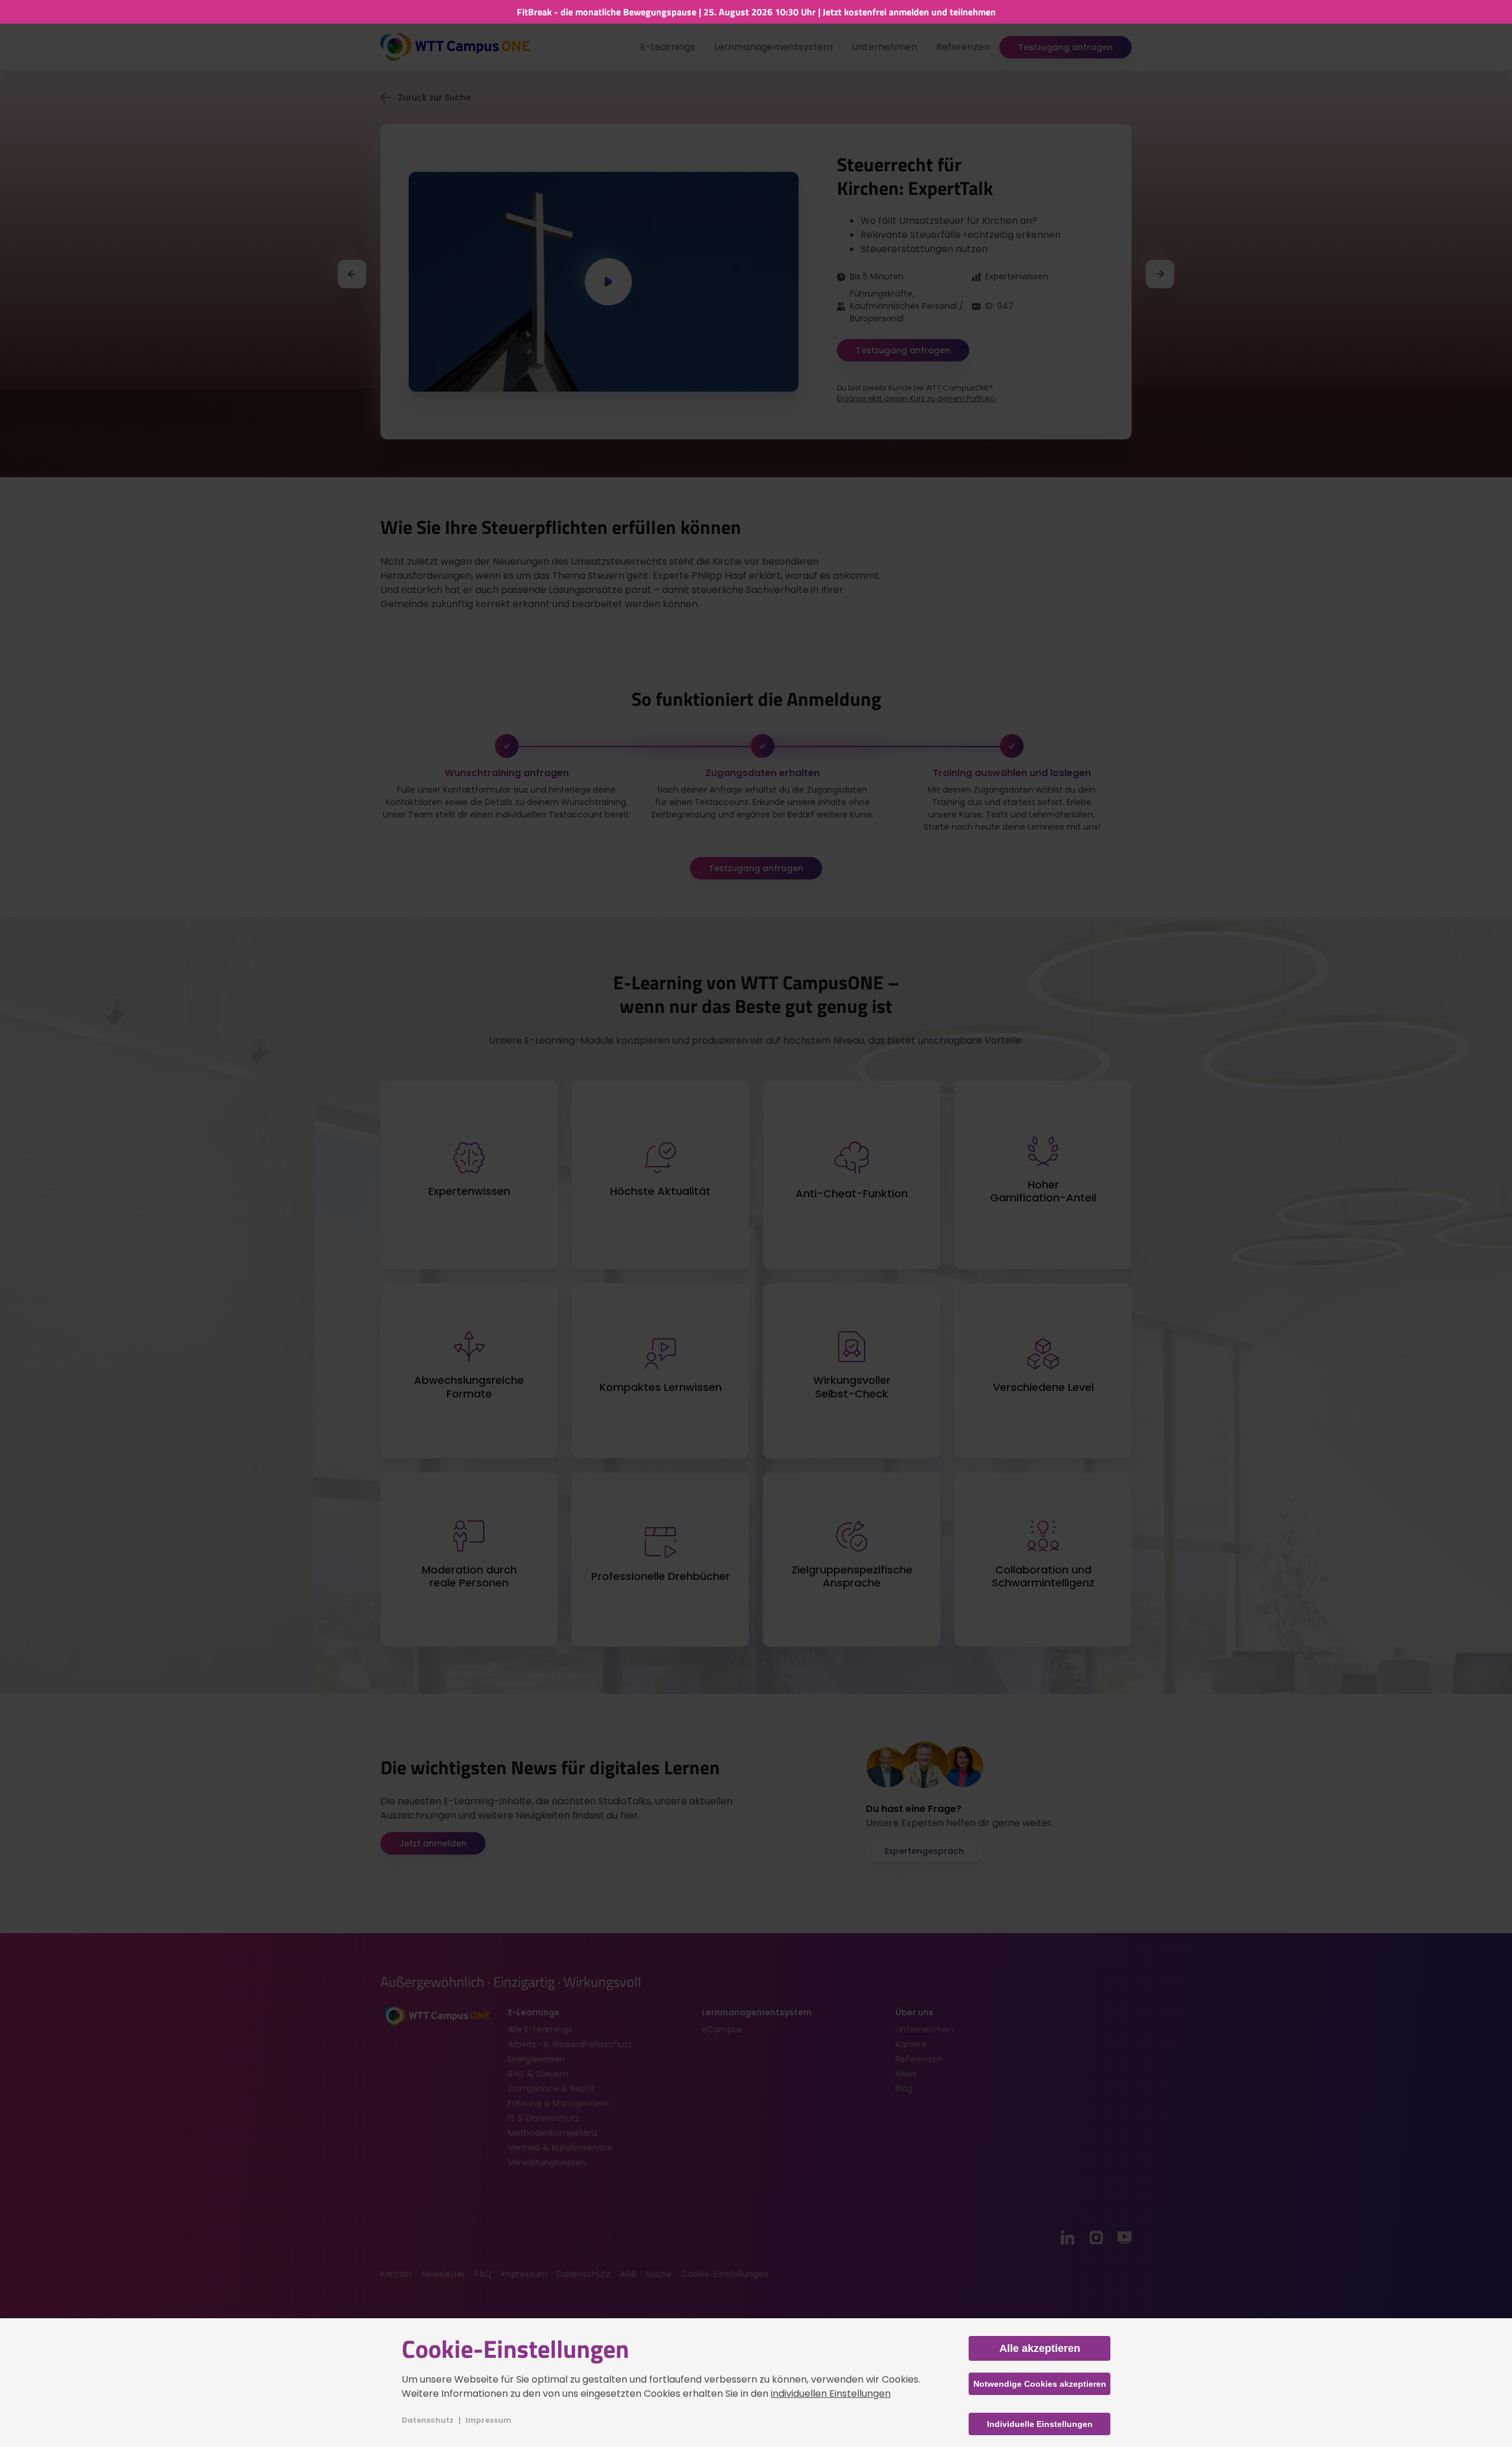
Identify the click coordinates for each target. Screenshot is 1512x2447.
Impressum (488, 2420)
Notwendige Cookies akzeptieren (1040, 2384)
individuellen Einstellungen (831, 2394)
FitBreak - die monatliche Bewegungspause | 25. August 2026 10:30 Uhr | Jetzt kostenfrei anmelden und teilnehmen (756, 11)
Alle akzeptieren (1040, 2348)
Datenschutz (428, 2420)
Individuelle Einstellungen (1040, 2424)
